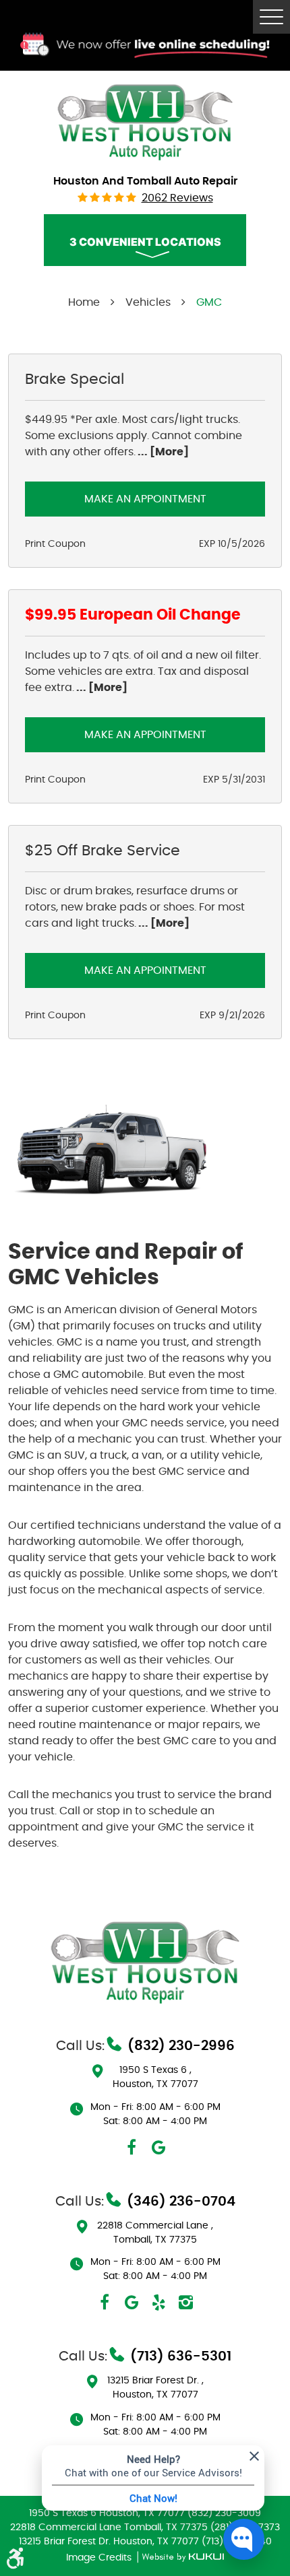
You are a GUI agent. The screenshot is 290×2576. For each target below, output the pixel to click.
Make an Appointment (145, 499)
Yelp (158, 2303)
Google (158, 2148)
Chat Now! (153, 2498)
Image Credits (100, 2558)
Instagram (185, 2303)
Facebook (132, 2148)
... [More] (162, 452)
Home (84, 302)
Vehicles (148, 302)
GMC (209, 302)
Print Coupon (55, 544)
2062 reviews (177, 198)
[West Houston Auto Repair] (145, 121)
